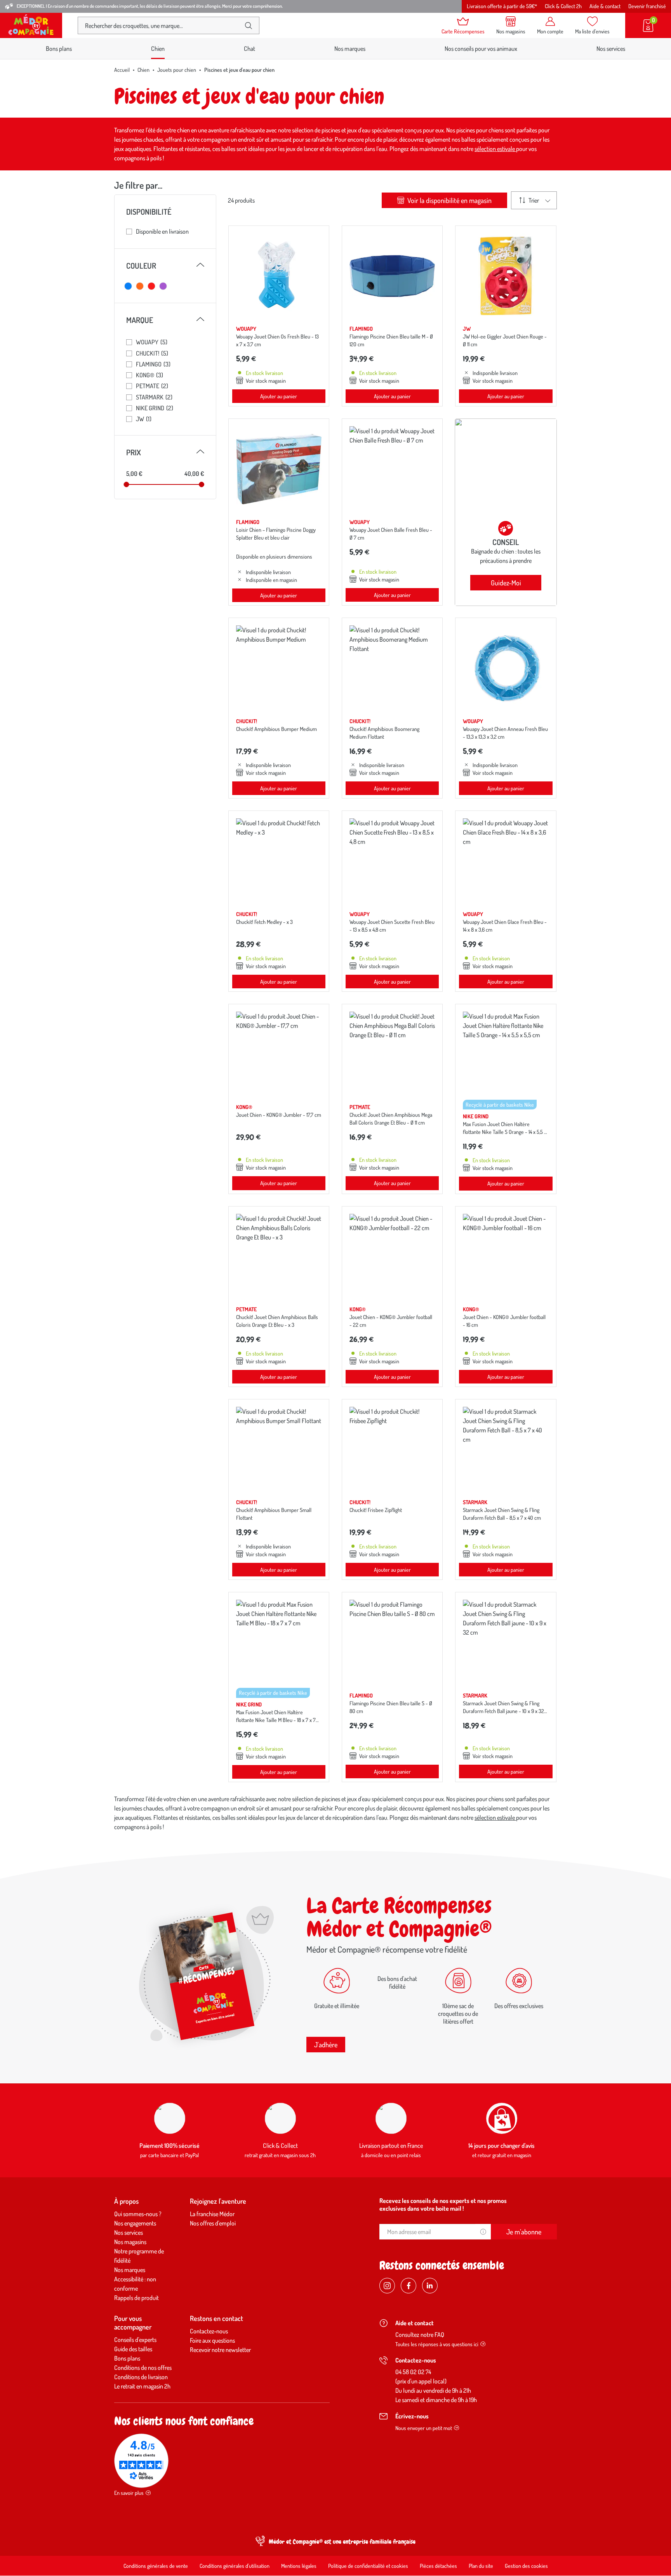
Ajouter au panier (279, 396)
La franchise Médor (212, 2214)
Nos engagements (135, 2223)
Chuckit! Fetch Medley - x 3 (264, 922)
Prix (165, 452)
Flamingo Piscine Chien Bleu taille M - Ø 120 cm (391, 340)
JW (144, 419)
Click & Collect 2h (563, 6)
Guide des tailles (133, 2349)
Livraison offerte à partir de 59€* (502, 6)
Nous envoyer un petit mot (424, 2428)
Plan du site (481, 2566)
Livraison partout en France (391, 2146)
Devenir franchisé (647, 6)
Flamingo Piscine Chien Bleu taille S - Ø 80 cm (391, 1707)
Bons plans (59, 49)
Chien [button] (158, 49)
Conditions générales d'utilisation (235, 2566)
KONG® (149, 375)
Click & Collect (280, 2146)
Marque (165, 320)
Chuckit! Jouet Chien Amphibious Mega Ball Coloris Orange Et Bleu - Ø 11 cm (391, 1119)
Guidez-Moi (506, 583)
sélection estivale (495, 149)
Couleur (165, 266)
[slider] (126, 484)
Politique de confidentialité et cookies (368, 2566)
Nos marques (350, 49)
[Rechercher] (249, 26)
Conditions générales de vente (156, 2566)
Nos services (611, 49)
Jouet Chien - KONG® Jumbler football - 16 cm (504, 1321)
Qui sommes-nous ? (138, 2214)
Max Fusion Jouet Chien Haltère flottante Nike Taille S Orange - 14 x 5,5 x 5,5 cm (505, 1132)
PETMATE (152, 386)
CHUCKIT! (152, 353)
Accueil (122, 70)
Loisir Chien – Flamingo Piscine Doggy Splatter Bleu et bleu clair (276, 534)
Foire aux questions (212, 2340)
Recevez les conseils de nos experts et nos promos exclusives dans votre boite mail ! (443, 2205)
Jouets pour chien (177, 70)
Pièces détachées (438, 2566)
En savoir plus (129, 2493)
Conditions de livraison (141, 2377)
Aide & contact (605, 6)
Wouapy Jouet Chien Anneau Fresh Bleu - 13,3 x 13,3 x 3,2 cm (505, 733)
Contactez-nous (209, 2331)
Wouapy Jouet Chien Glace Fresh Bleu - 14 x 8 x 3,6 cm (505, 926)
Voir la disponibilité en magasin (449, 200)
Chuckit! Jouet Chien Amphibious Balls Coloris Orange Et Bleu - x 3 (277, 1321)
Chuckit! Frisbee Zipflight (376, 1510)
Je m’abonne (524, 2232)
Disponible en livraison (162, 231)
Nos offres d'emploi (213, 2223)
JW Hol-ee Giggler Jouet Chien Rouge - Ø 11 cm (505, 340)
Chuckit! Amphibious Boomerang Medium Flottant (384, 733)
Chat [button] (249, 49)
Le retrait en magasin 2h (142, 2386)
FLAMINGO (153, 364)
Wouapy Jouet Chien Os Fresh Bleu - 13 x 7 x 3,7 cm (277, 340)
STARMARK (154, 397)
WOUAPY (152, 342)
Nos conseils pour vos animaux (481, 49)
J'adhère (326, 2045)
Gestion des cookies (526, 2566)
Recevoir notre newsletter (220, 2350)
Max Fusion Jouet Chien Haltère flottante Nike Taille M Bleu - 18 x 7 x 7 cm (276, 1720)
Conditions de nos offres (143, 2368)
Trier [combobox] (534, 200)
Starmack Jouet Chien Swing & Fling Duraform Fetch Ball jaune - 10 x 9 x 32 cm (503, 1711)
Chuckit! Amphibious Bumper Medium (276, 729)
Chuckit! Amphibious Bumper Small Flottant (274, 1514)
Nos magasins (130, 2242)
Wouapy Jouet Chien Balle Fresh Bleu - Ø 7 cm (391, 534)
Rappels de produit (136, 2298)
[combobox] (162, 25)
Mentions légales (299, 2566)
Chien (143, 70)
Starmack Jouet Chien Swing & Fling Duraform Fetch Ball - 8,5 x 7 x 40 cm (502, 1514)
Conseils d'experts (135, 2340)
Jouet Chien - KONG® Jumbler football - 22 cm (391, 1321)
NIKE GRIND (155, 408)
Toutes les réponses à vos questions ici (437, 2344)
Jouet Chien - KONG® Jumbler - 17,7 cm (279, 1115)
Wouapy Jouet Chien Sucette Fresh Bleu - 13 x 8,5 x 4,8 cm (392, 926)
